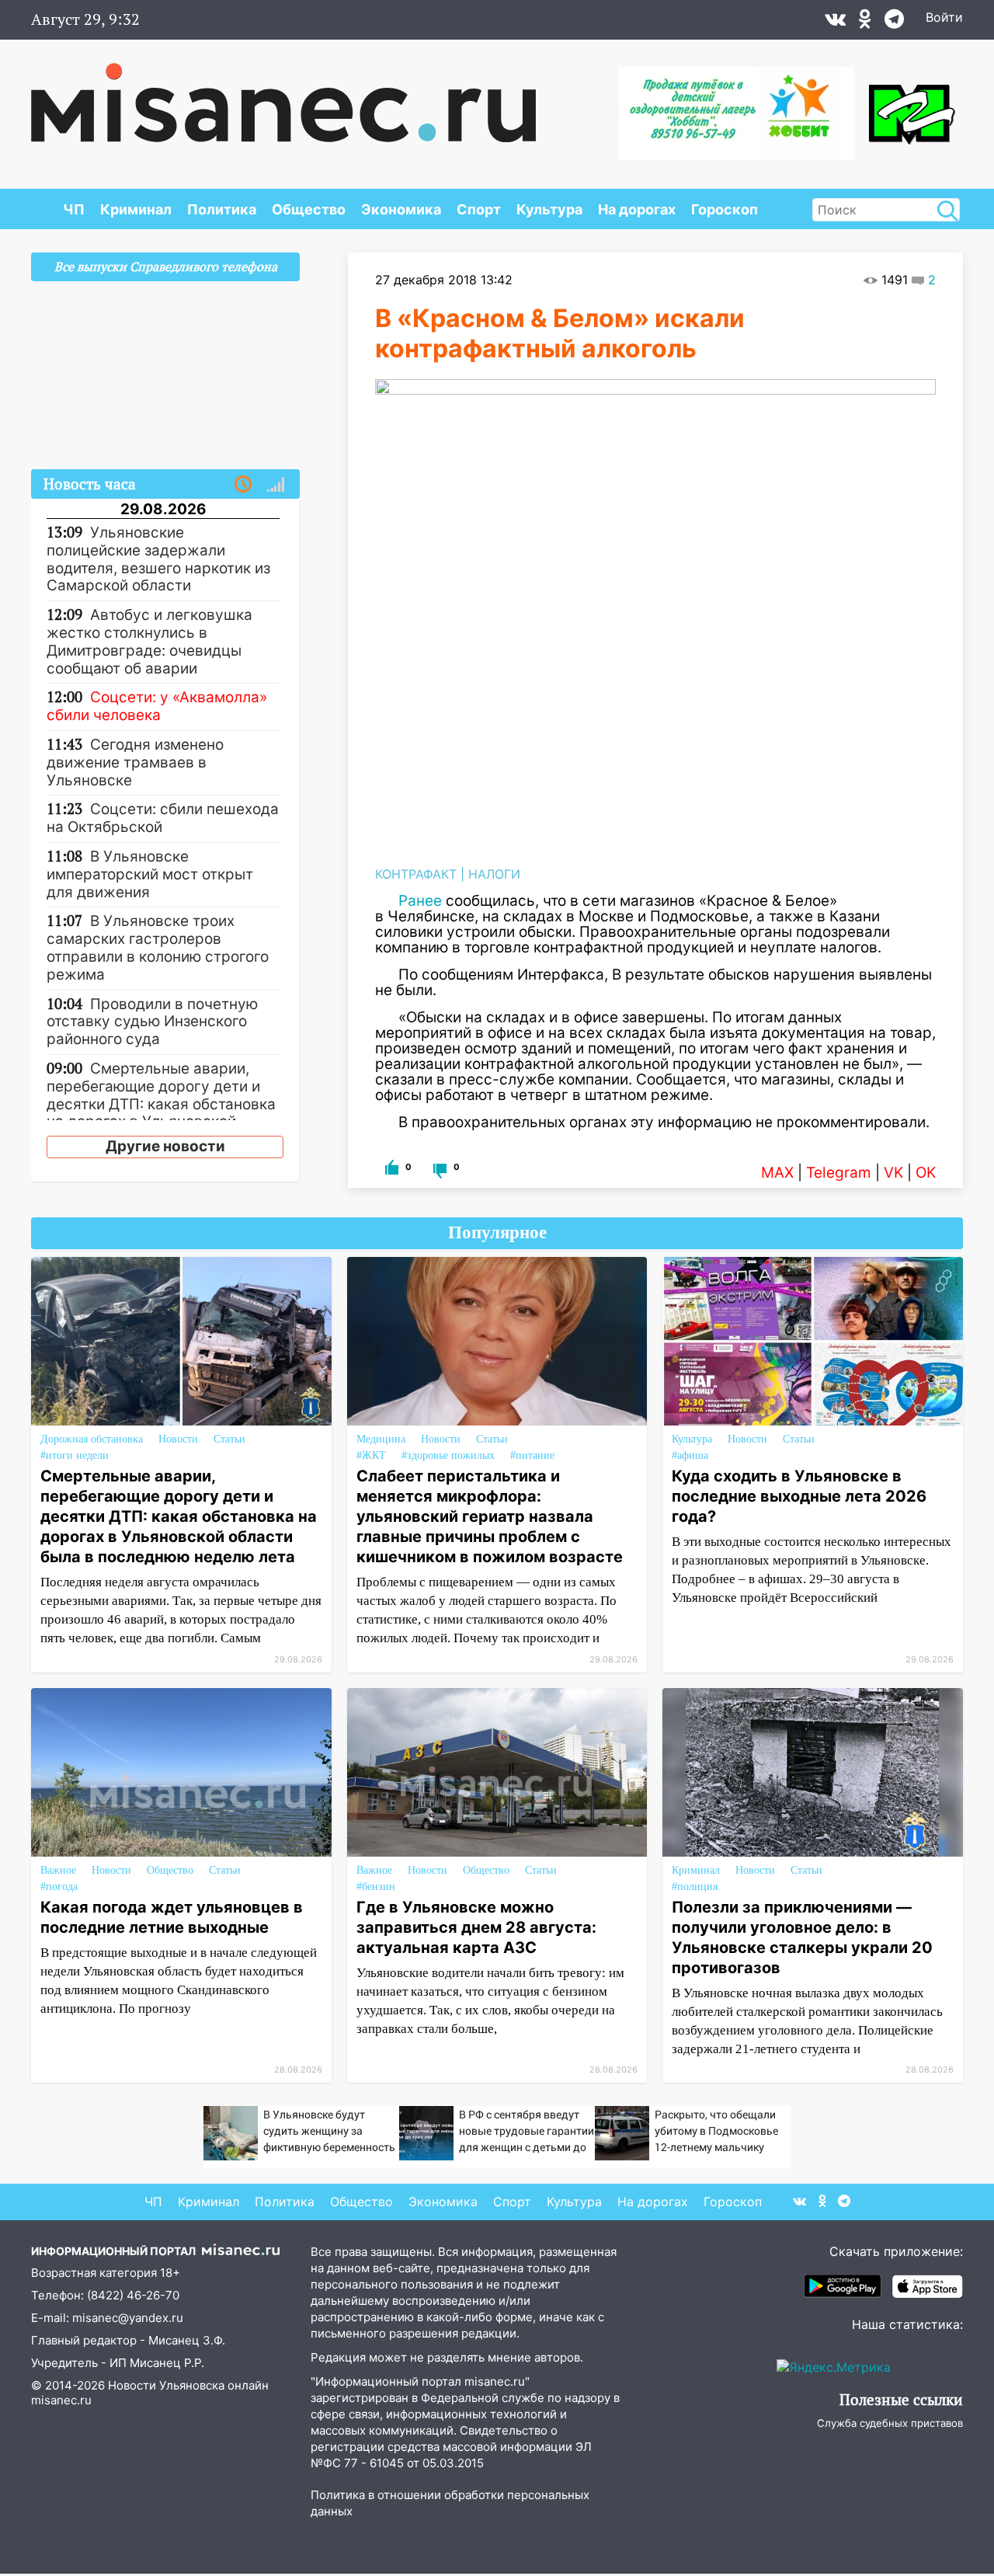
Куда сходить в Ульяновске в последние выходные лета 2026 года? (799, 1496)
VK (893, 1173)
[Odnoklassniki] (865, 23)
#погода (59, 1887)
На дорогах (637, 209)
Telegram (839, 1173)
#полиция (695, 1887)
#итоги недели (75, 1455)
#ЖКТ (371, 1455)
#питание (532, 1455)
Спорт (479, 209)
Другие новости (165, 1146)
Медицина (381, 1439)
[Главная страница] (283, 95)
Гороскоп (725, 209)
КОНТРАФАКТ (416, 874)
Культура (549, 209)
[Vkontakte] (835, 23)
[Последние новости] (243, 485)
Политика (222, 209)
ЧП (74, 209)
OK (926, 1173)
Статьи (229, 1439)
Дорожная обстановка (92, 1439)
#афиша (690, 1455)
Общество (309, 209)
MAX (777, 1173)
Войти (944, 17)
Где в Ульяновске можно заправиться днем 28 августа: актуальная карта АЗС (476, 1927)
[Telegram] (894, 23)
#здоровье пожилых (448, 1455)
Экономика (401, 209)
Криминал (136, 209)
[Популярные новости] (276, 485)
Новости (178, 1439)
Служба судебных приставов (890, 2423)
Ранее (420, 901)
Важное (58, 1870)
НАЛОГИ (494, 874)
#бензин (376, 1887)
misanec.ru (61, 2400)
